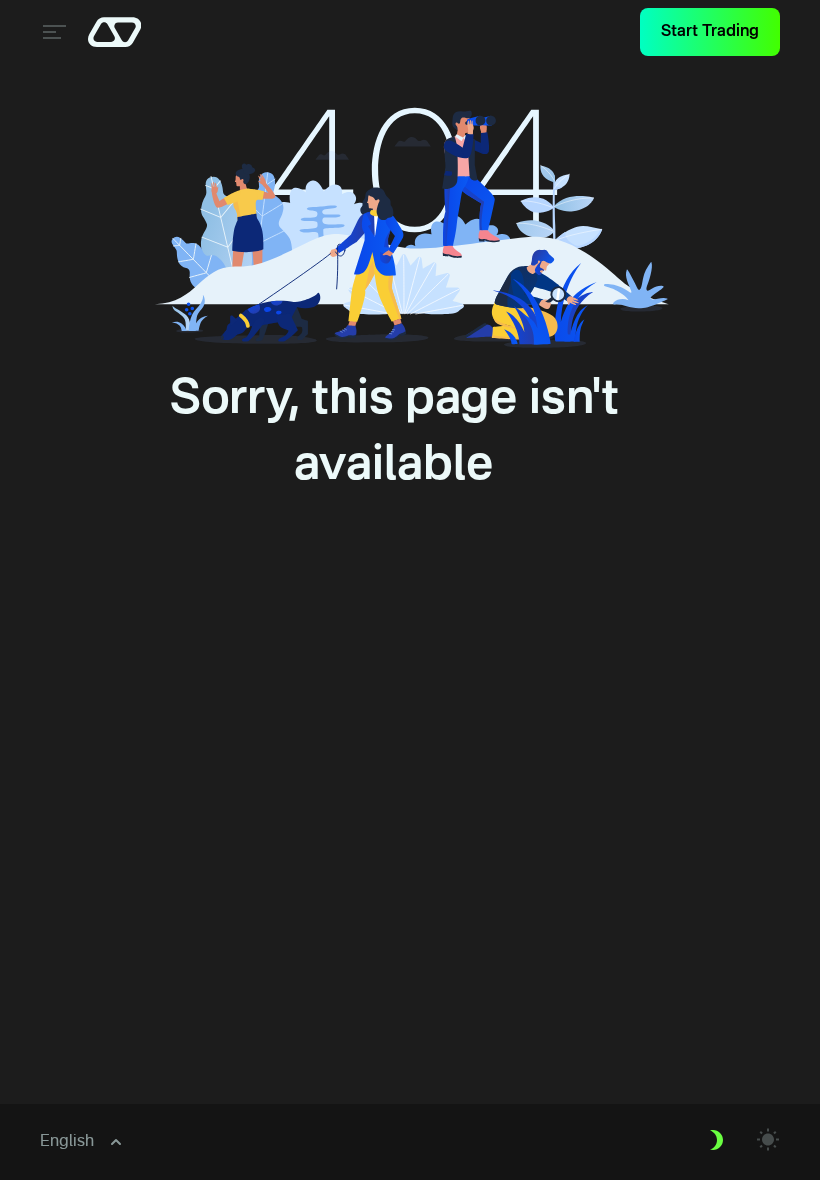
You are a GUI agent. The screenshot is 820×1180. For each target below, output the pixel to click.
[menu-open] (52, 32)
